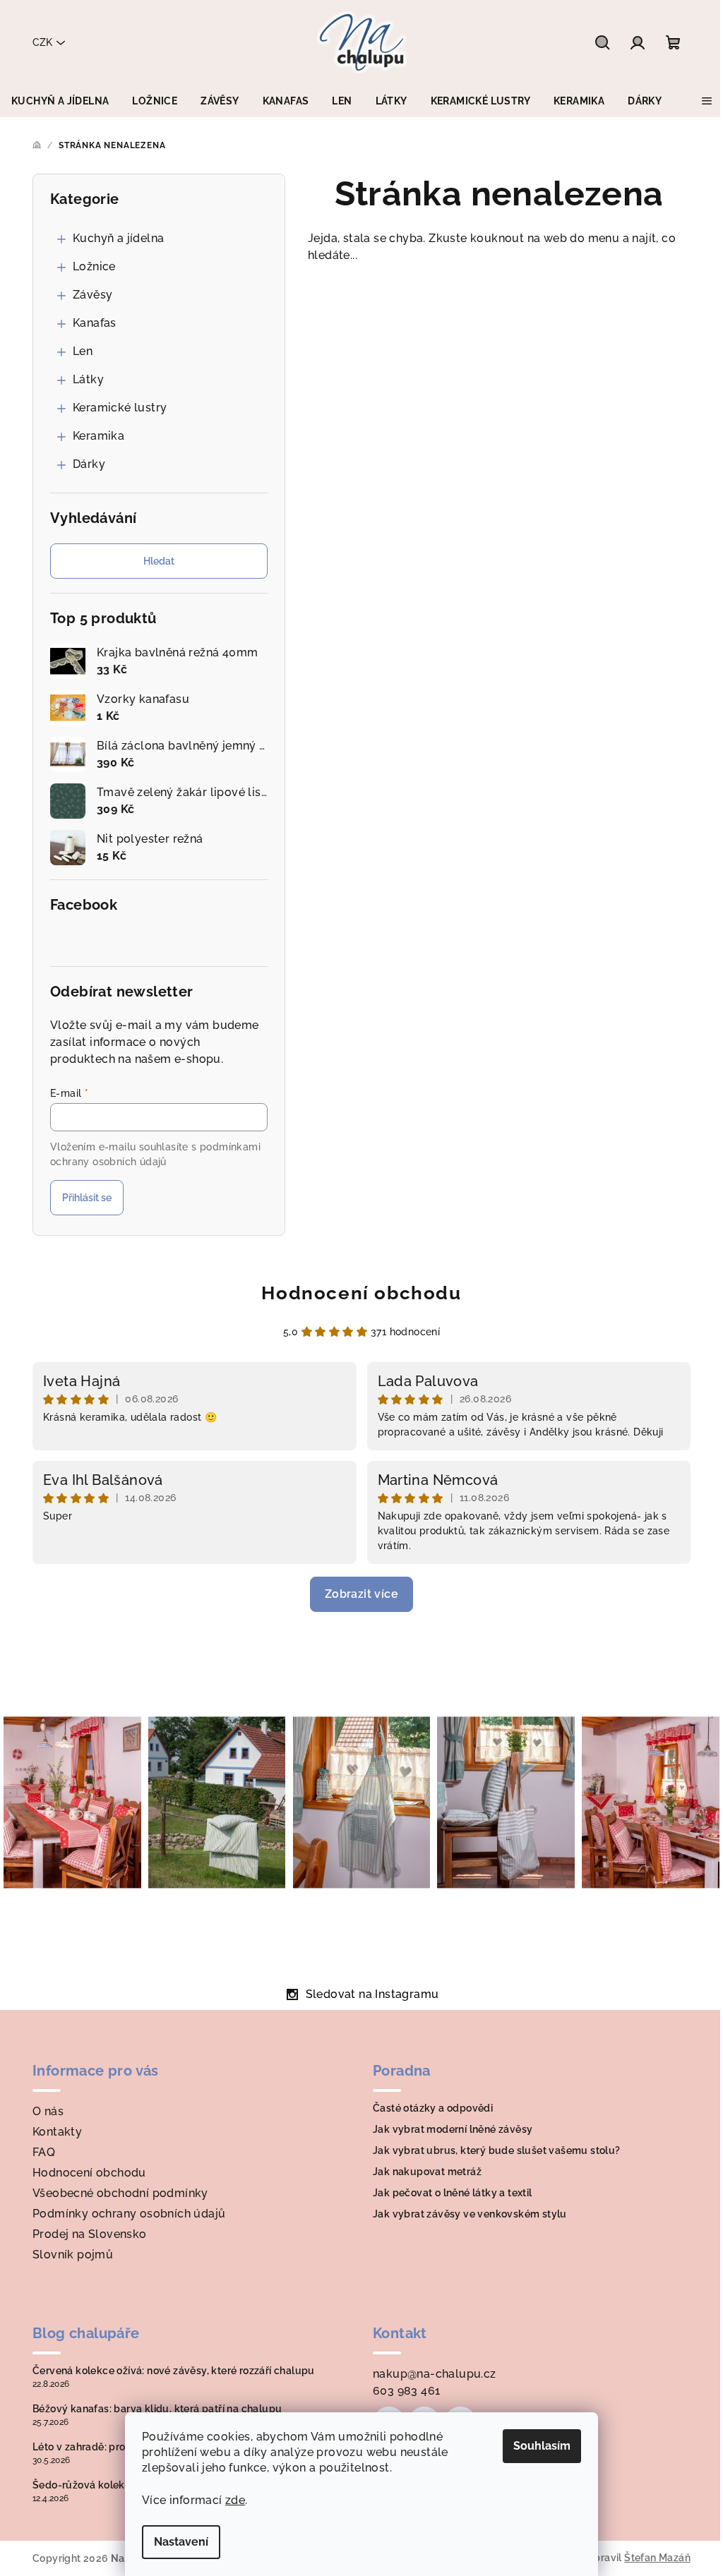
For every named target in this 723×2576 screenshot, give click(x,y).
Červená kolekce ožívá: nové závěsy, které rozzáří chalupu (174, 2371)
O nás (48, 2111)
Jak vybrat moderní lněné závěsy (453, 2129)
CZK (42, 42)
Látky (88, 379)
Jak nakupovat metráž (427, 2172)
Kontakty (57, 2132)
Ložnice (94, 266)
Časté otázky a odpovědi (433, 2108)
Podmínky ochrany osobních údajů (129, 2214)
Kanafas (95, 323)
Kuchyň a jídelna (118, 238)
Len (83, 351)
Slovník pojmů (73, 2255)
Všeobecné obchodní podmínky (120, 2193)
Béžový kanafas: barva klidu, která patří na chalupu (157, 2409)
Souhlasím (542, 2446)
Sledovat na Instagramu (372, 1994)
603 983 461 (406, 2391)
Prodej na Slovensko (90, 2234)
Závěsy (92, 295)
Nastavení (181, 2542)
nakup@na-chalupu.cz (435, 2374)
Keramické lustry (120, 408)
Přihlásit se (87, 1198)
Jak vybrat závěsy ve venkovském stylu (470, 2214)
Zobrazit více (361, 1594)
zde (235, 2500)
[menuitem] (60, 101)
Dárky (89, 464)
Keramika (98, 436)
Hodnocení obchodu (361, 1293)
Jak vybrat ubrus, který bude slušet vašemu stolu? (497, 2150)
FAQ (44, 2152)
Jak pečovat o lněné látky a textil (453, 2193)
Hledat (159, 561)
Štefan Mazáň (657, 2558)
